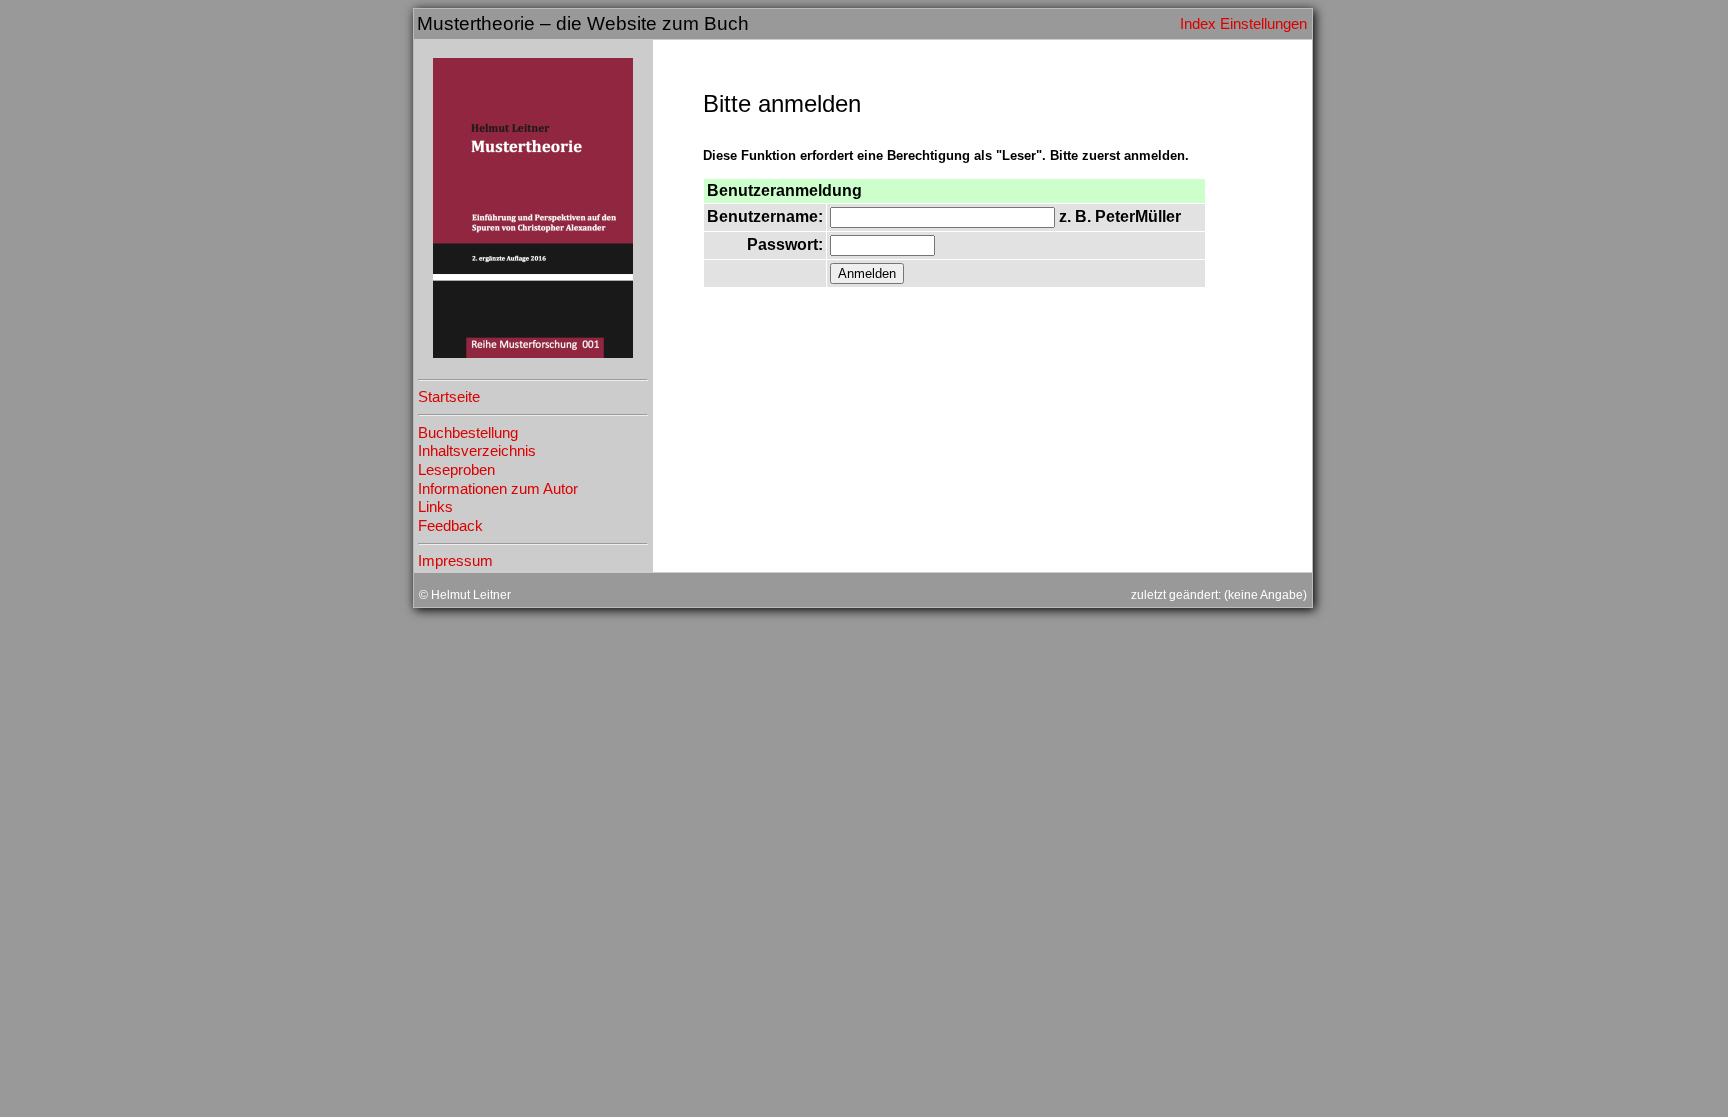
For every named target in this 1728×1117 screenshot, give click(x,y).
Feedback (450, 526)
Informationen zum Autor (498, 489)
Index (1198, 24)
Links (435, 507)
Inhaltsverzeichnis (477, 451)
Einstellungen (1263, 24)
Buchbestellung (468, 433)
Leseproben (456, 470)
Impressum (455, 561)
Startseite (449, 397)
